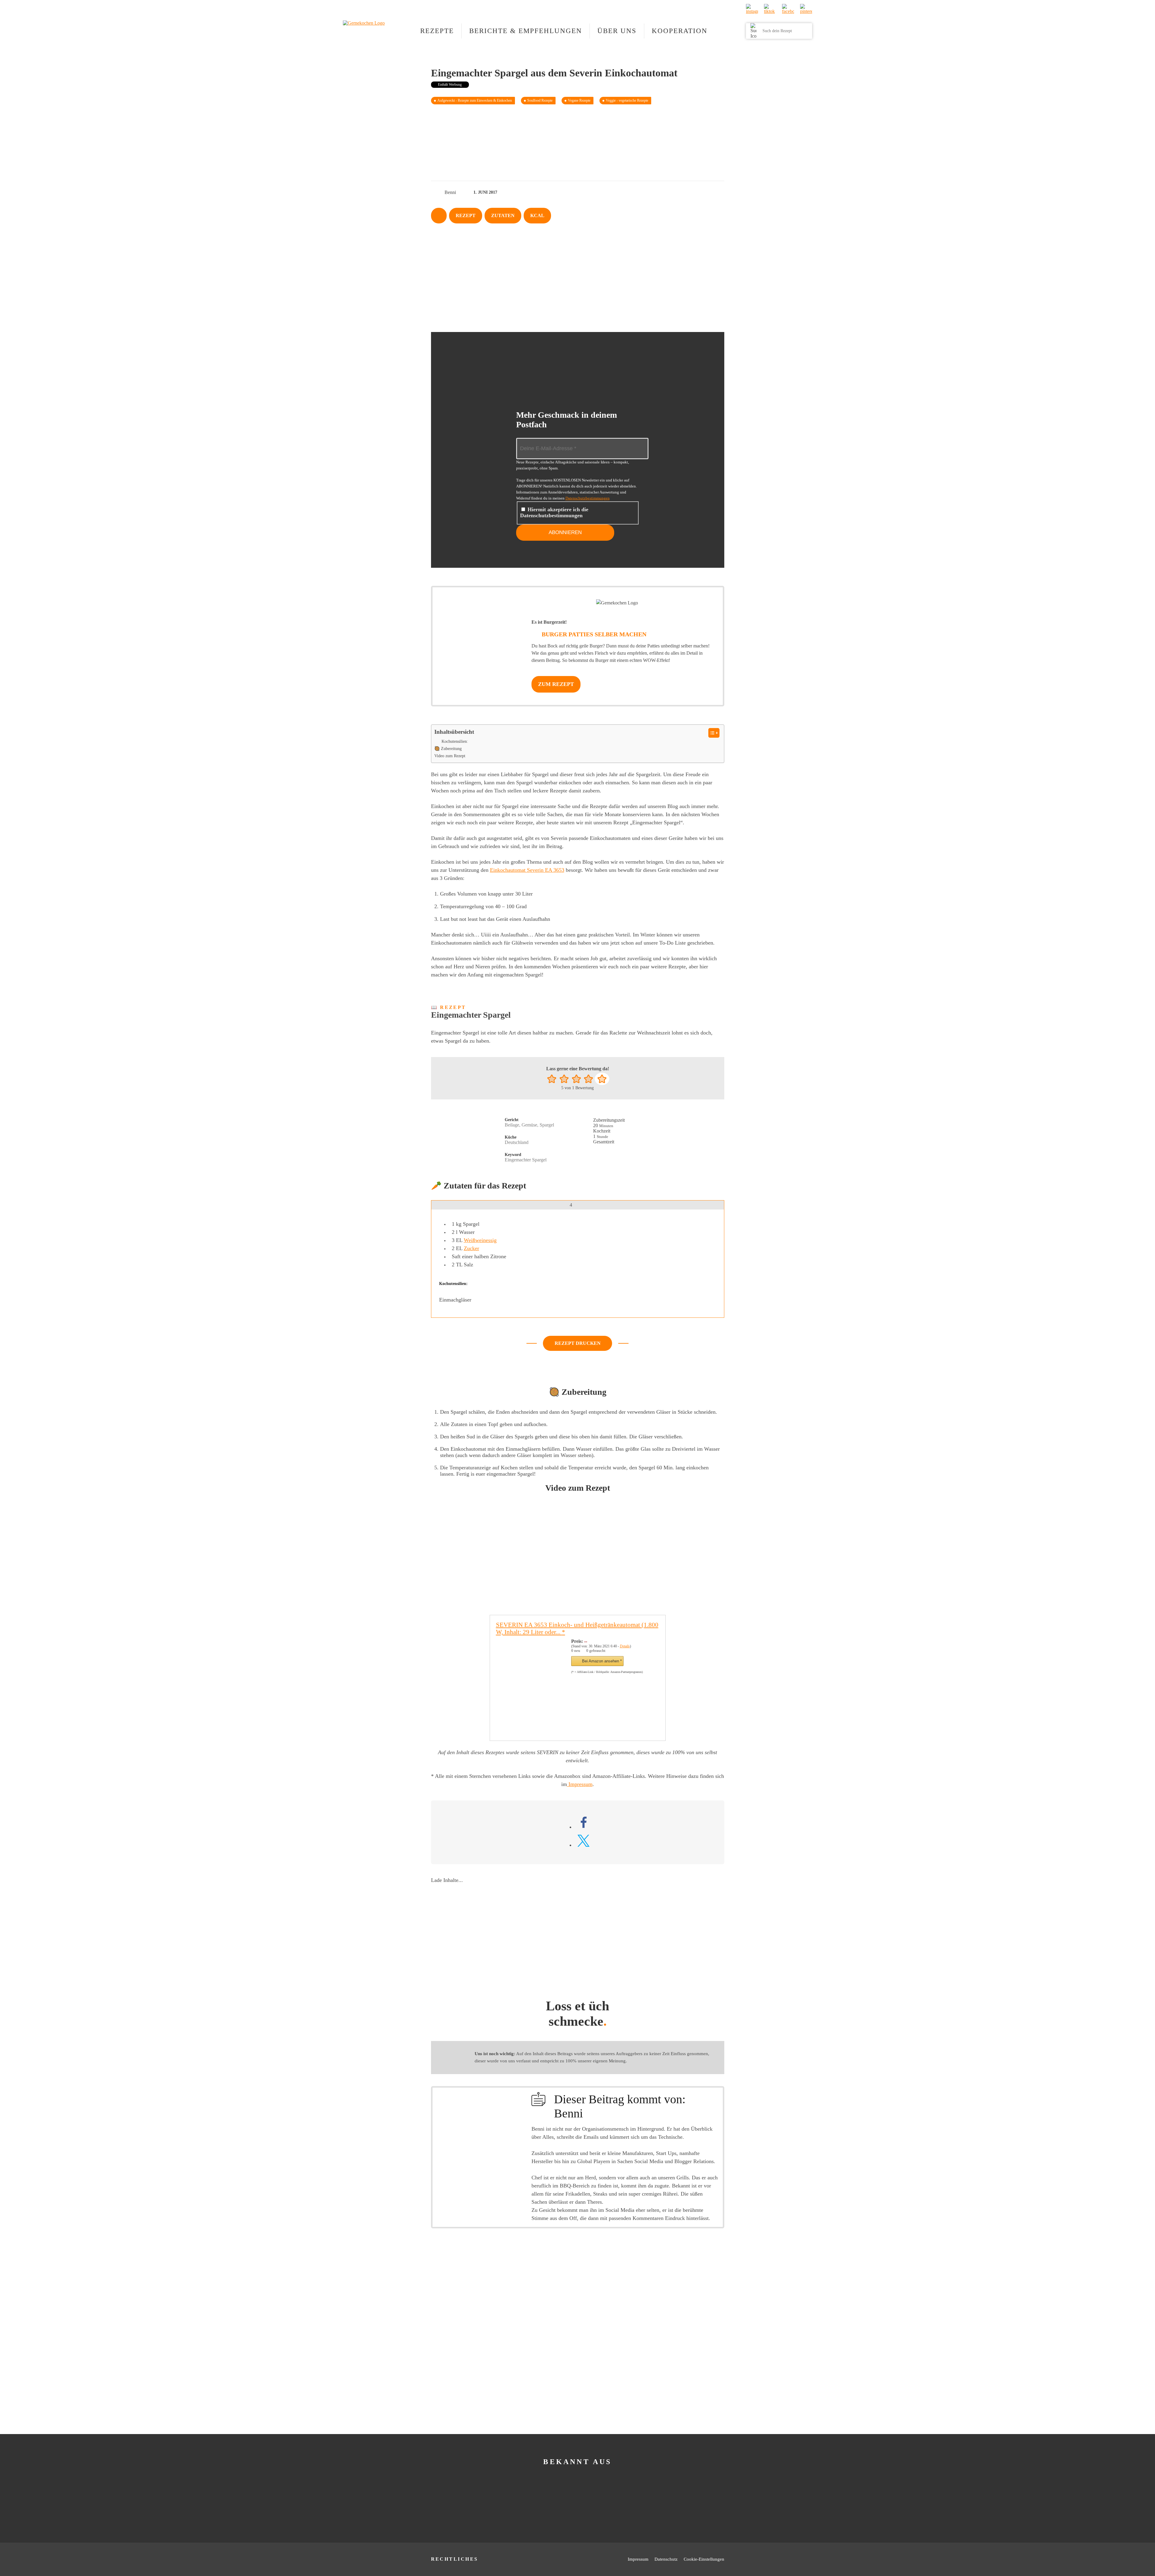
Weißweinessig (480, 1240)
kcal (537, 215)
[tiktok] (770, 10)
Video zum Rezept (450, 756)
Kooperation (680, 31)
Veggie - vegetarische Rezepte (627, 100)
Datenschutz (666, 2559)
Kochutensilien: (455, 741)
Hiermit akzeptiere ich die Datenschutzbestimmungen (554, 512)
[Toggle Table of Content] (711, 733)
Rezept (466, 215)
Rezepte (437, 31)
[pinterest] (806, 10)
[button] (552, 1079)
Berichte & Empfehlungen (526, 31)
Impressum (580, 1784)
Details (625, 1646)
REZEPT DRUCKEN (578, 1343)
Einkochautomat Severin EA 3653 (527, 870)
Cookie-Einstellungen (704, 2559)
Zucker (471, 1248)
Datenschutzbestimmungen (588, 498)
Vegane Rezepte (579, 100)
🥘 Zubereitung (448, 749)
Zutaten (503, 215)
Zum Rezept (556, 684)
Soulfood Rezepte (540, 100)
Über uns (617, 31)
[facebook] (788, 10)
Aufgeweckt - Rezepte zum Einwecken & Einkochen (475, 100)
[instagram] (752, 10)
